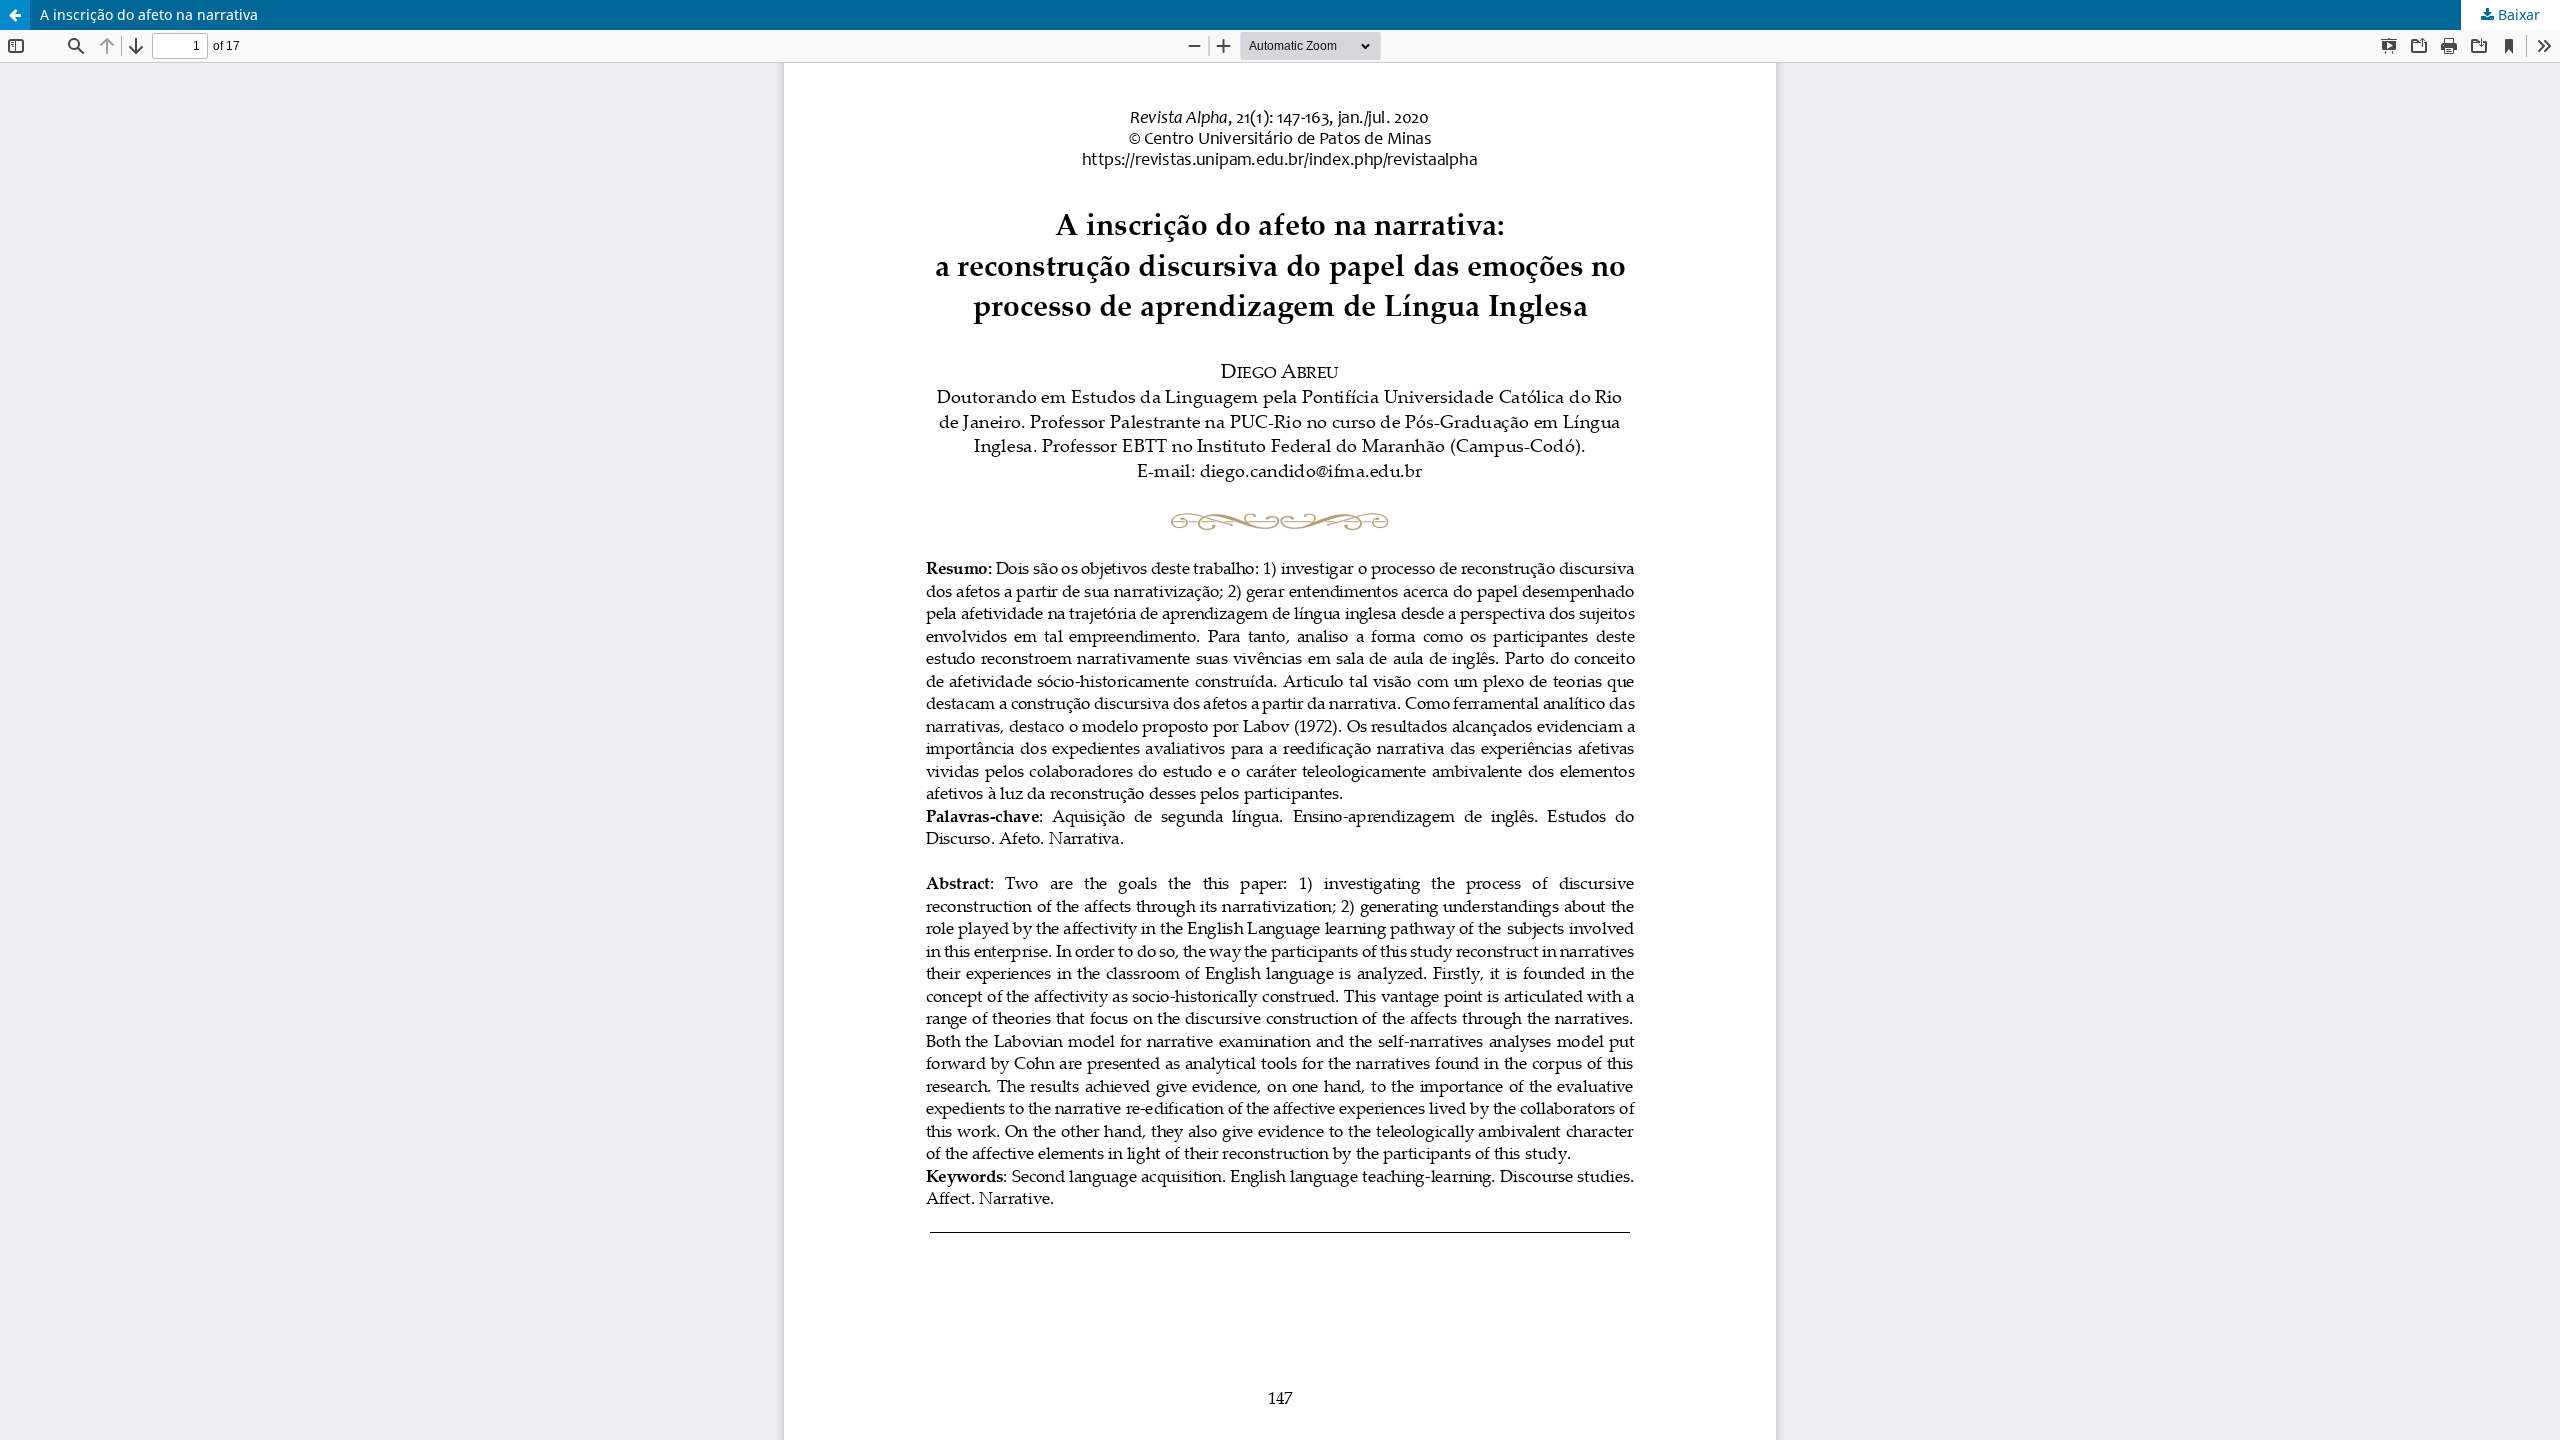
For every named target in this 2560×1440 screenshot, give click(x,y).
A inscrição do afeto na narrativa (149, 14)
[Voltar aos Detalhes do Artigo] (15, 15)
